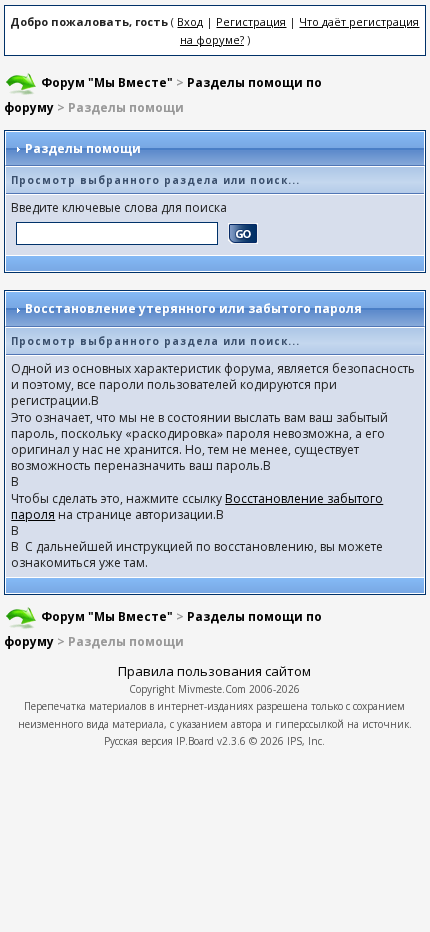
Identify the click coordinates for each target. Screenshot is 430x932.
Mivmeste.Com (212, 689)
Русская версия (138, 741)
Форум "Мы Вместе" (107, 82)
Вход (190, 21)
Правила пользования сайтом (214, 671)
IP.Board (195, 741)
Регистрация (251, 21)
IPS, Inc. (306, 741)
